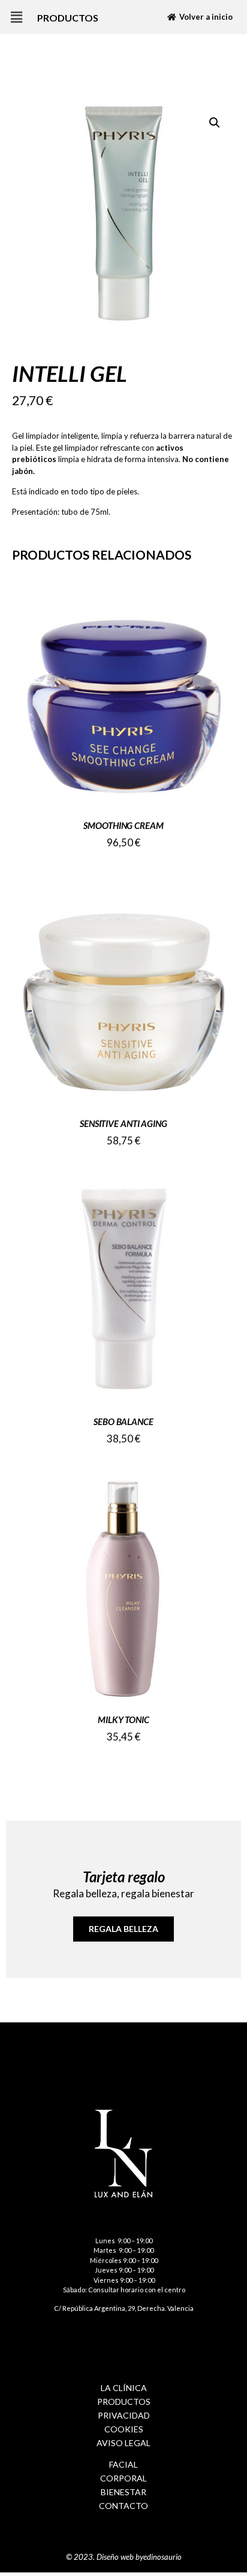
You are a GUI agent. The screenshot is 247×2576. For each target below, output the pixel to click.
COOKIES (124, 2429)
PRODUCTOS (124, 2402)
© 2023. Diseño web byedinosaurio (124, 2557)
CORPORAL (123, 2478)
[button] (16, 17)
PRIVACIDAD (124, 2415)
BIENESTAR (123, 2492)
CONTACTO (123, 2506)
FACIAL (123, 2464)
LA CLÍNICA (124, 2388)
